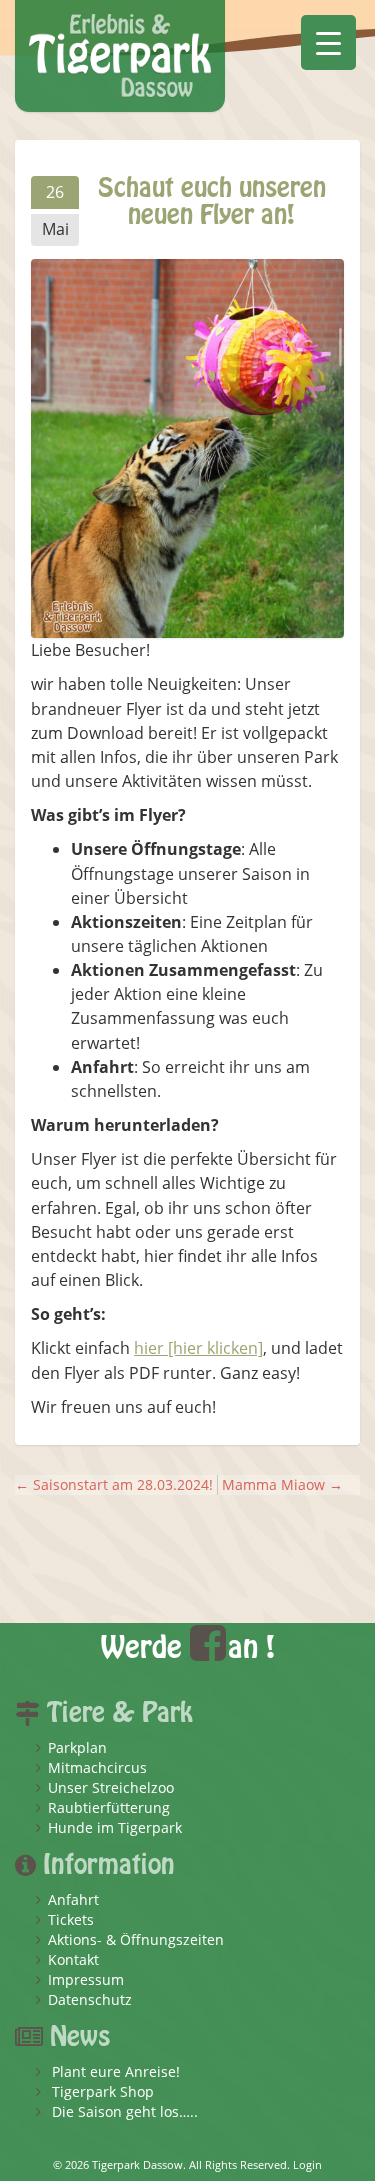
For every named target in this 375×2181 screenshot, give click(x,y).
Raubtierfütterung (109, 1807)
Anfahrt (73, 1899)
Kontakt (73, 1959)
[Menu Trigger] (328, 42)
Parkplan (77, 1747)
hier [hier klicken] (198, 1348)
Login (307, 2165)
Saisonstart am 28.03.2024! (114, 1484)
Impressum (86, 1979)
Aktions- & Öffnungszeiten (136, 1939)
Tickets (71, 1919)
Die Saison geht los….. (125, 2111)
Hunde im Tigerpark (115, 1827)
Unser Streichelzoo (111, 1787)
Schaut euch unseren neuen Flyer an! (212, 202)
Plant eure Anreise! (116, 2071)
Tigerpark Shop (103, 2091)
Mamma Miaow (282, 1484)
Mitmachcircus (97, 1767)
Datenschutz (90, 1999)
